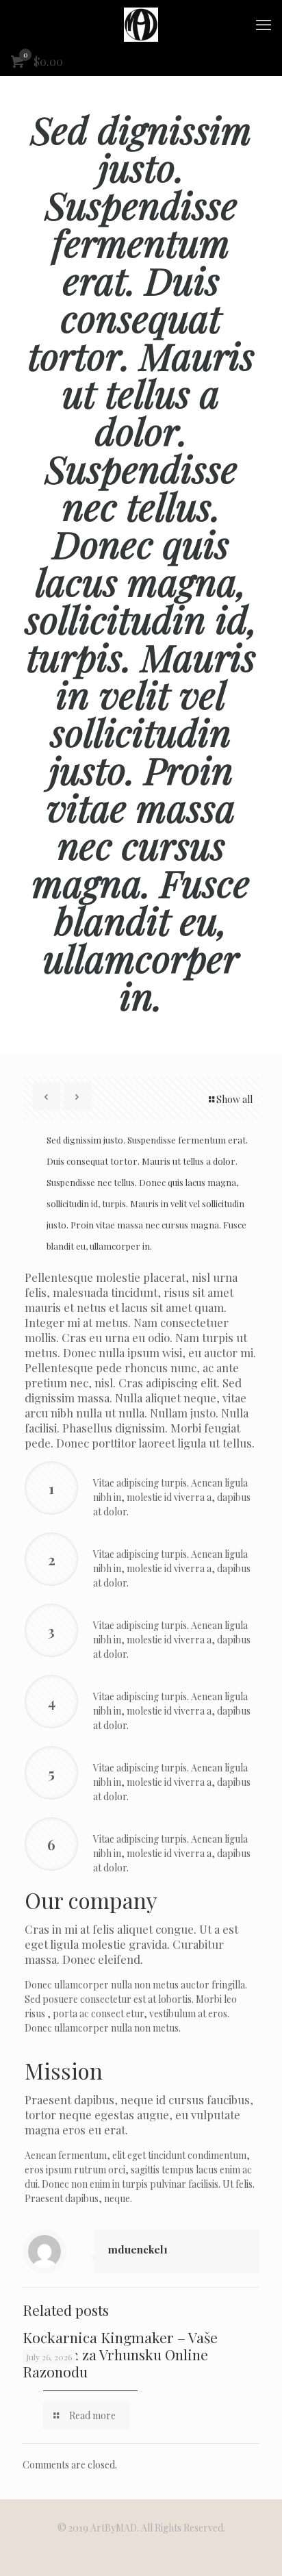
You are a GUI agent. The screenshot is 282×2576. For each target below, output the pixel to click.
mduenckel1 (138, 2249)
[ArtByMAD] (141, 24)
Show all (234, 1099)
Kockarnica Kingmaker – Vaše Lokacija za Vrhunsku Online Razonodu (120, 2354)
